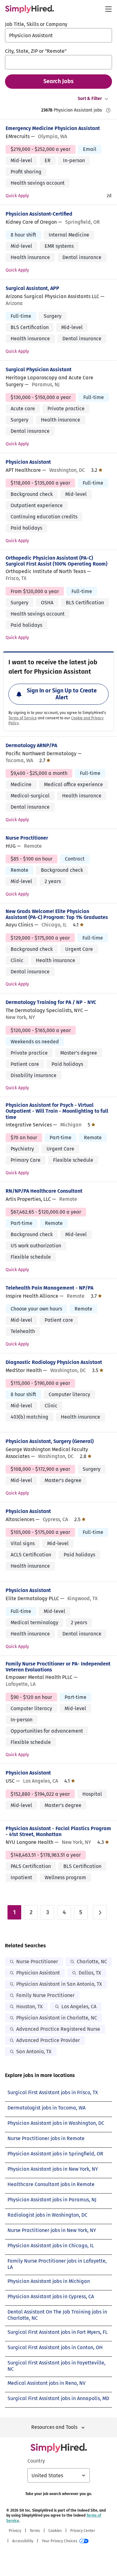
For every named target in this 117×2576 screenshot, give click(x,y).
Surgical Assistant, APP (32, 288)
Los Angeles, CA (79, 2007)
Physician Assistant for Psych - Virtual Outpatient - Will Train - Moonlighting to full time (57, 1111)
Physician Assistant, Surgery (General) (50, 1441)
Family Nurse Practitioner (45, 1995)
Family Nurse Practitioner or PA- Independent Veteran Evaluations (58, 1667)
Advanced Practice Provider (48, 2040)
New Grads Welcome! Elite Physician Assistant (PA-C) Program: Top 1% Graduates (57, 914)
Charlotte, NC (92, 1962)
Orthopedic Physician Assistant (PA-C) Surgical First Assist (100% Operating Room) (56, 561)
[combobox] (58, 35)
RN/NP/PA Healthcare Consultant (44, 1191)
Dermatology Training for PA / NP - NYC (51, 1002)
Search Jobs (58, 81)
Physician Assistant (28, 462)
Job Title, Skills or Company (36, 24)
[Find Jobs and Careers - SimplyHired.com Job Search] (29, 9)
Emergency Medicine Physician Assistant (53, 128)
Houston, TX (29, 2007)
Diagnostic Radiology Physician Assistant (54, 1362)
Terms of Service (23, 718)
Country (36, 2461)
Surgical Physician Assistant (39, 369)
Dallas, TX (90, 1973)
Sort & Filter (90, 99)
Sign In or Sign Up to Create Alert (62, 694)
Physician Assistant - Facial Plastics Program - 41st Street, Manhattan (58, 1831)
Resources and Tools (54, 2427)
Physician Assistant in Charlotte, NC (57, 2018)
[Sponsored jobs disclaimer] (108, 110)
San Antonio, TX (34, 2052)
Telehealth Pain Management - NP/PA (49, 1288)
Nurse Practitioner (27, 838)
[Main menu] (108, 9)
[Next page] (100, 1912)
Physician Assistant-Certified (39, 214)
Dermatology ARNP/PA (31, 745)
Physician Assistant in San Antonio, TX (59, 1984)
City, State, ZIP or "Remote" (36, 51)
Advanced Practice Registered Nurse (58, 2029)
